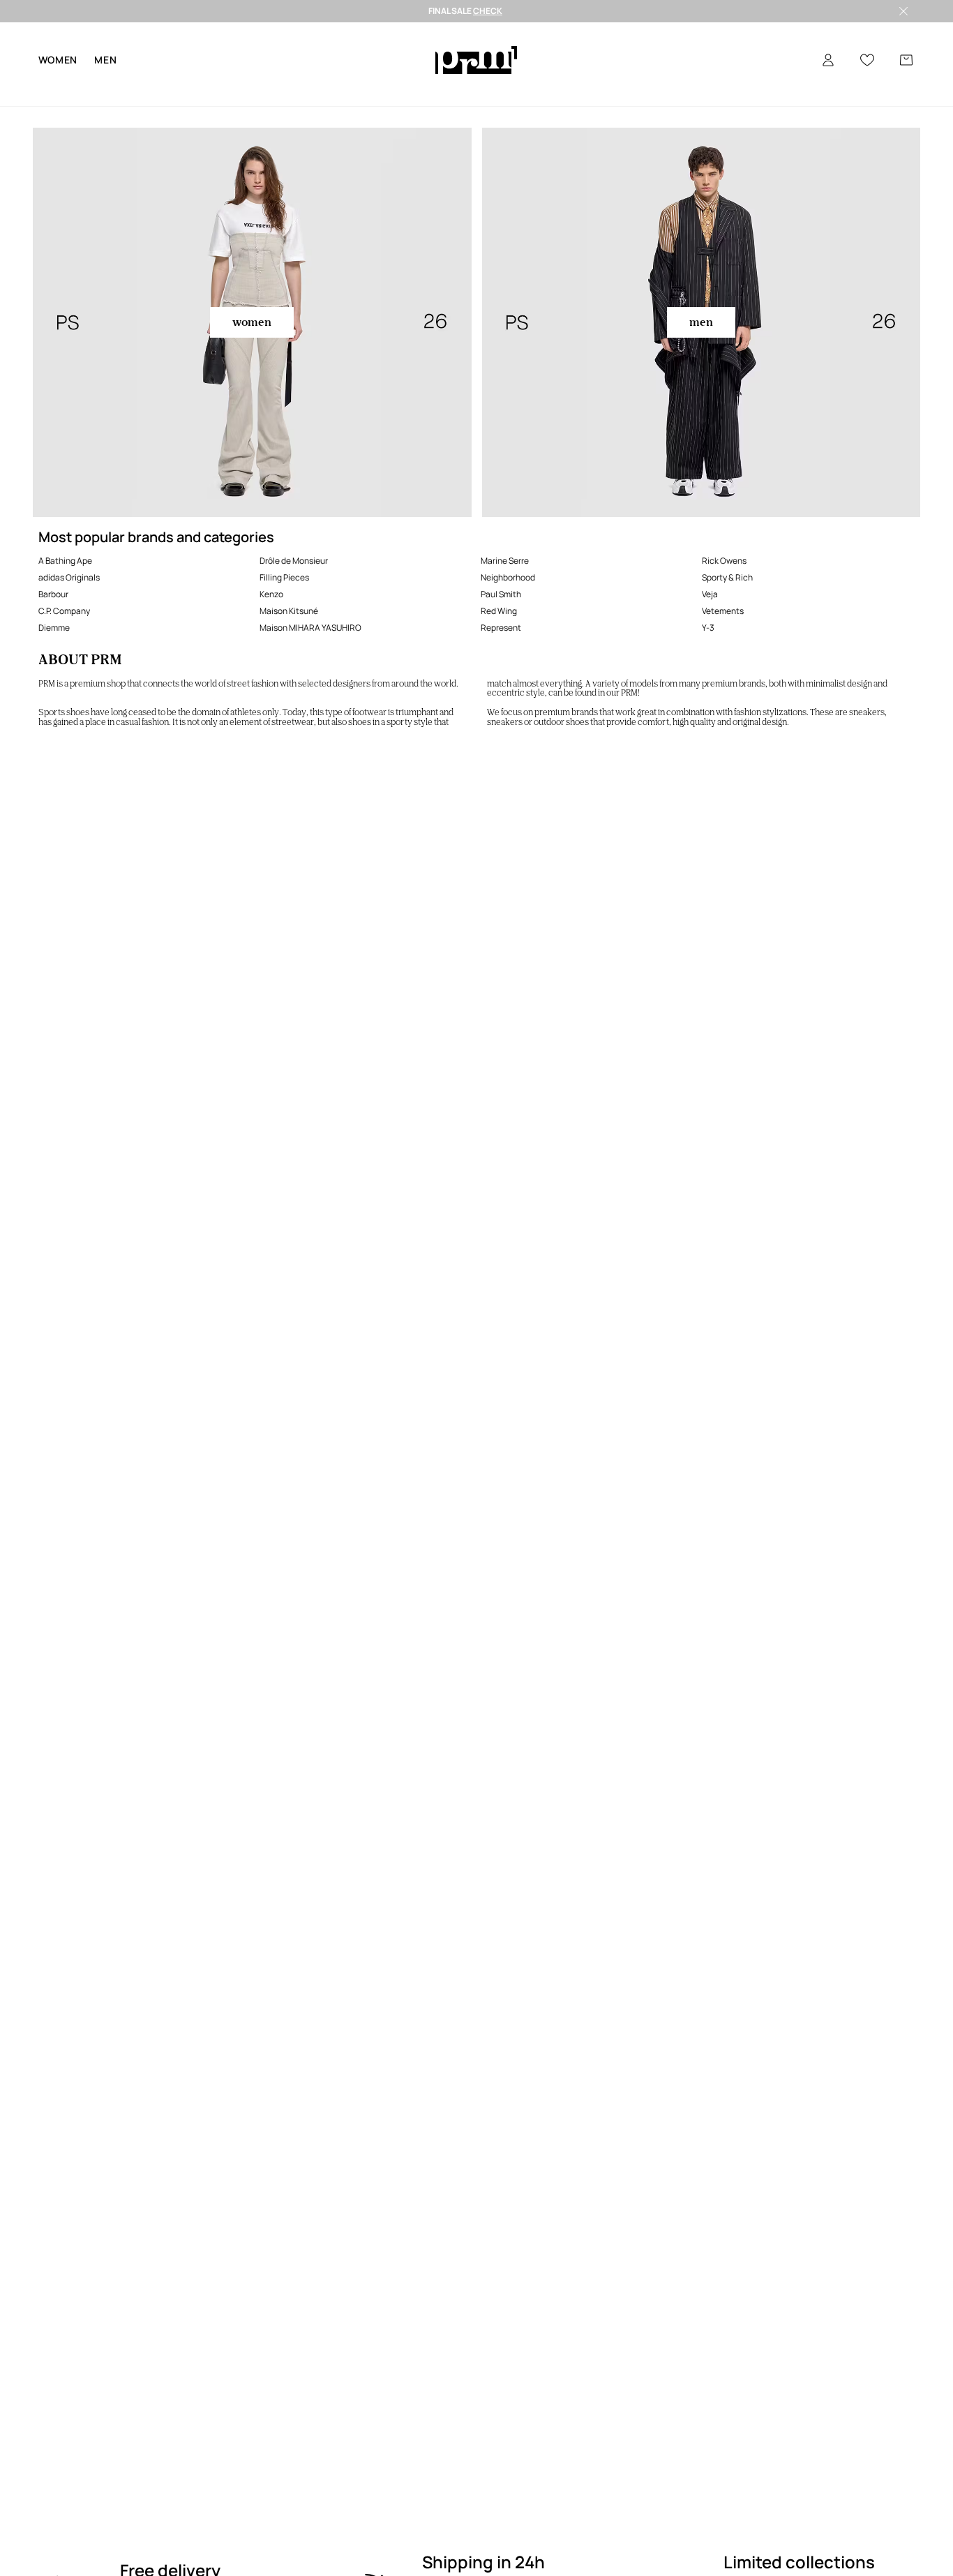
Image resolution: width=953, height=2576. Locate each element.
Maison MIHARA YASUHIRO (310, 628)
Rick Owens (724, 561)
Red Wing (499, 611)
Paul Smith (501, 594)
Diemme (54, 628)
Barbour (53, 594)
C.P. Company (64, 611)
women (58, 60)
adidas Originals (69, 577)
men (105, 60)
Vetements (723, 611)
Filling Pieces (284, 577)
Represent (501, 628)
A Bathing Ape (65, 561)
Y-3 (708, 628)
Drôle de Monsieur (294, 561)
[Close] (903, 11)
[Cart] (906, 60)
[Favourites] (867, 60)
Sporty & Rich (727, 577)
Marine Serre (505, 561)
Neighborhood (508, 577)
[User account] (828, 60)
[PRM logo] (476, 60)
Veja (710, 594)
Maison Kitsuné (289, 611)
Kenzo (271, 594)
